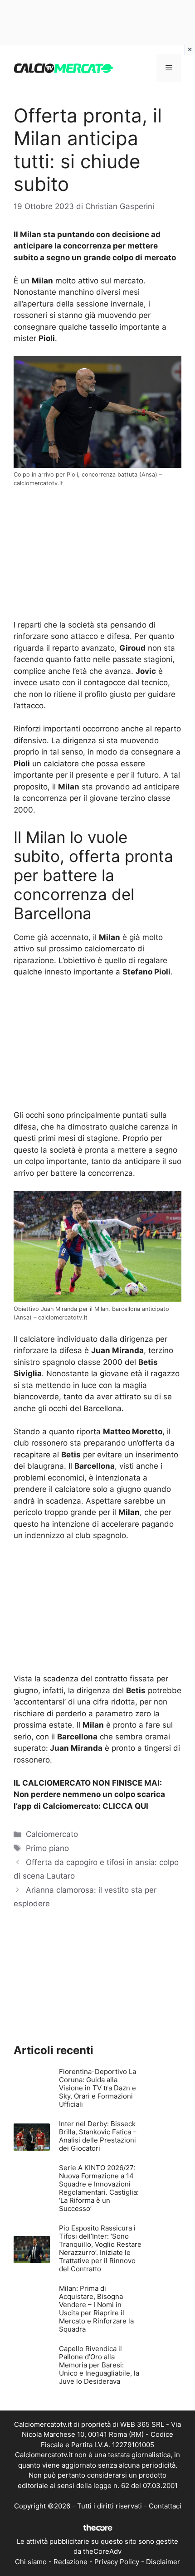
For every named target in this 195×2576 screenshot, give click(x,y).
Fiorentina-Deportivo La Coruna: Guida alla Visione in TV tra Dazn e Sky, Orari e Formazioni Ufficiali (97, 2088)
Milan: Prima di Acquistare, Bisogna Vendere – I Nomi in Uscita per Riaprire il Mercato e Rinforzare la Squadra (96, 2309)
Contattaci (165, 2506)
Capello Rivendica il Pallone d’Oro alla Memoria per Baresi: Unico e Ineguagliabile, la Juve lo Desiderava (99, 2365)
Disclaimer (163, 2562)
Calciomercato (52, 1834)
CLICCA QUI (125, 1806)
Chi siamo (31, 2562)
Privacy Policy (117, 2562)
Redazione (71, 2562)
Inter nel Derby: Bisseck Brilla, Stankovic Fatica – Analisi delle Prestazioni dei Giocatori (98, 2136)
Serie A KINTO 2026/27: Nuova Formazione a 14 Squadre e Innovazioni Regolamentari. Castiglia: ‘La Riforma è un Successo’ (99, 2188)
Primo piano (47, 1848)
